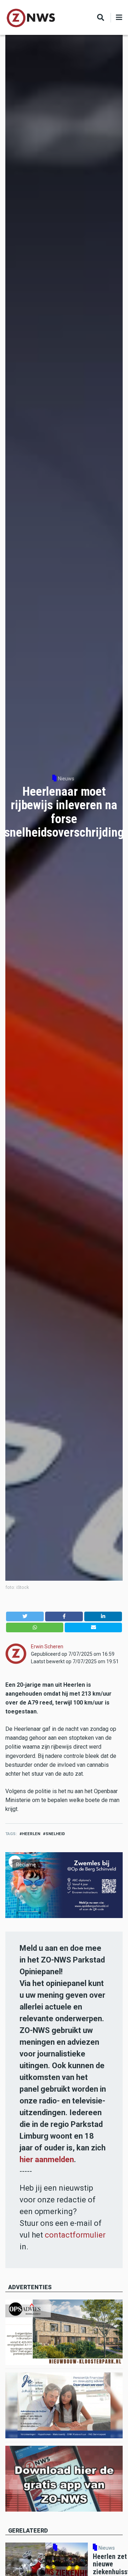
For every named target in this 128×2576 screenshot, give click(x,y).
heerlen (31, 1834)
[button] (25, 1616)
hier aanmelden (47, 2159)
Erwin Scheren (47, 1647)
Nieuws (66, 779)
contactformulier (75, 2235)
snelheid (55, 1834)
